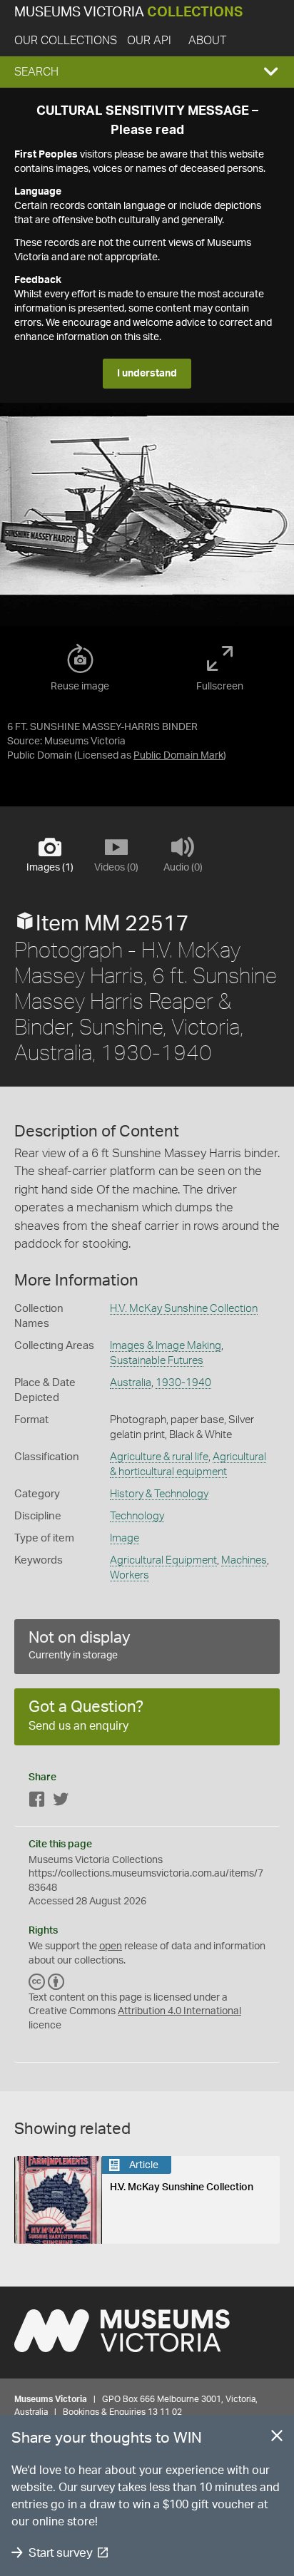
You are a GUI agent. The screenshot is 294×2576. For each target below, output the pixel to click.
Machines (244, 1560)
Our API (149, 41)
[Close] (277, 2438)
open (111, 1946)
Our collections (66, 41)
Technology (137, 1516)
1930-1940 (183, 1383)
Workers (130, 1575)
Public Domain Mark (178, 756)
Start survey (60, 2553)
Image (125, 1538)
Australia (131, 1383)
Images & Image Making (166, 1346)
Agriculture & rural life (159, 1457)
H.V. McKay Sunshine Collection (184, 1309)
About (207, 41)
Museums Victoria (128, 12)
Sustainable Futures (157, 1361)
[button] (147, 72)
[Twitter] (61, 1802)
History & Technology (159, 1494)
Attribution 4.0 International (179, 2011)
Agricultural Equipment (163, 1560)
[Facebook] (37, 1802)
